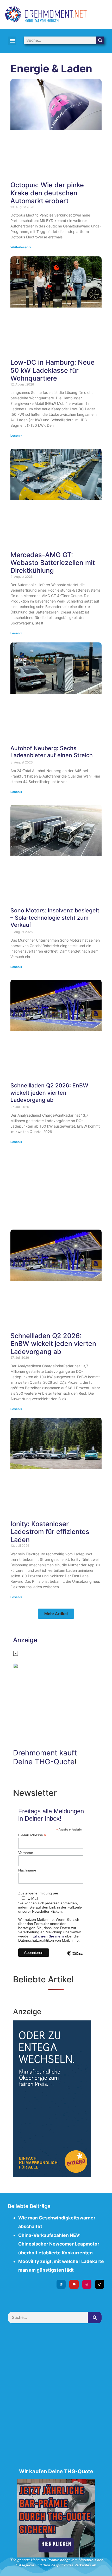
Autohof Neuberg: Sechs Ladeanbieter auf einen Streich (52, 752)
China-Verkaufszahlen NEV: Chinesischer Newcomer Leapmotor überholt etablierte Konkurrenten (59, 2244)
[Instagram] (87, 2284)
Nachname (27, 1870)
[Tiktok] (100, 2284)
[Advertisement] (56, 1187)
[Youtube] (74, 2284)
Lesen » (16, 435)
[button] (12, 41)
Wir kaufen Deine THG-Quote (56, 2471)
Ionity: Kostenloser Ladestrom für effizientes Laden (50, 1532)
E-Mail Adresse (32, 1835)
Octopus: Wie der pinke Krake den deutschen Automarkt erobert (47, 193)
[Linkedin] (61, 2284)
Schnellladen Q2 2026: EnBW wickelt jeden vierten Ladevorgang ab (49, 1093)
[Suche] (100, 40)
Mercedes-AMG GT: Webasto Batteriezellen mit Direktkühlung (53, 563)
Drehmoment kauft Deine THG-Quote (45, 1757)
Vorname (26, 1853)
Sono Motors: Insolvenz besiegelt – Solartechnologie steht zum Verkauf (55, 917)
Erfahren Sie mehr (48, 1936)
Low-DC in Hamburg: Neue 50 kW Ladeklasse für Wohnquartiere (52, 370)
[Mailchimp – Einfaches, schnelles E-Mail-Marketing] (75, 1957)
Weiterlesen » (21, 247)
